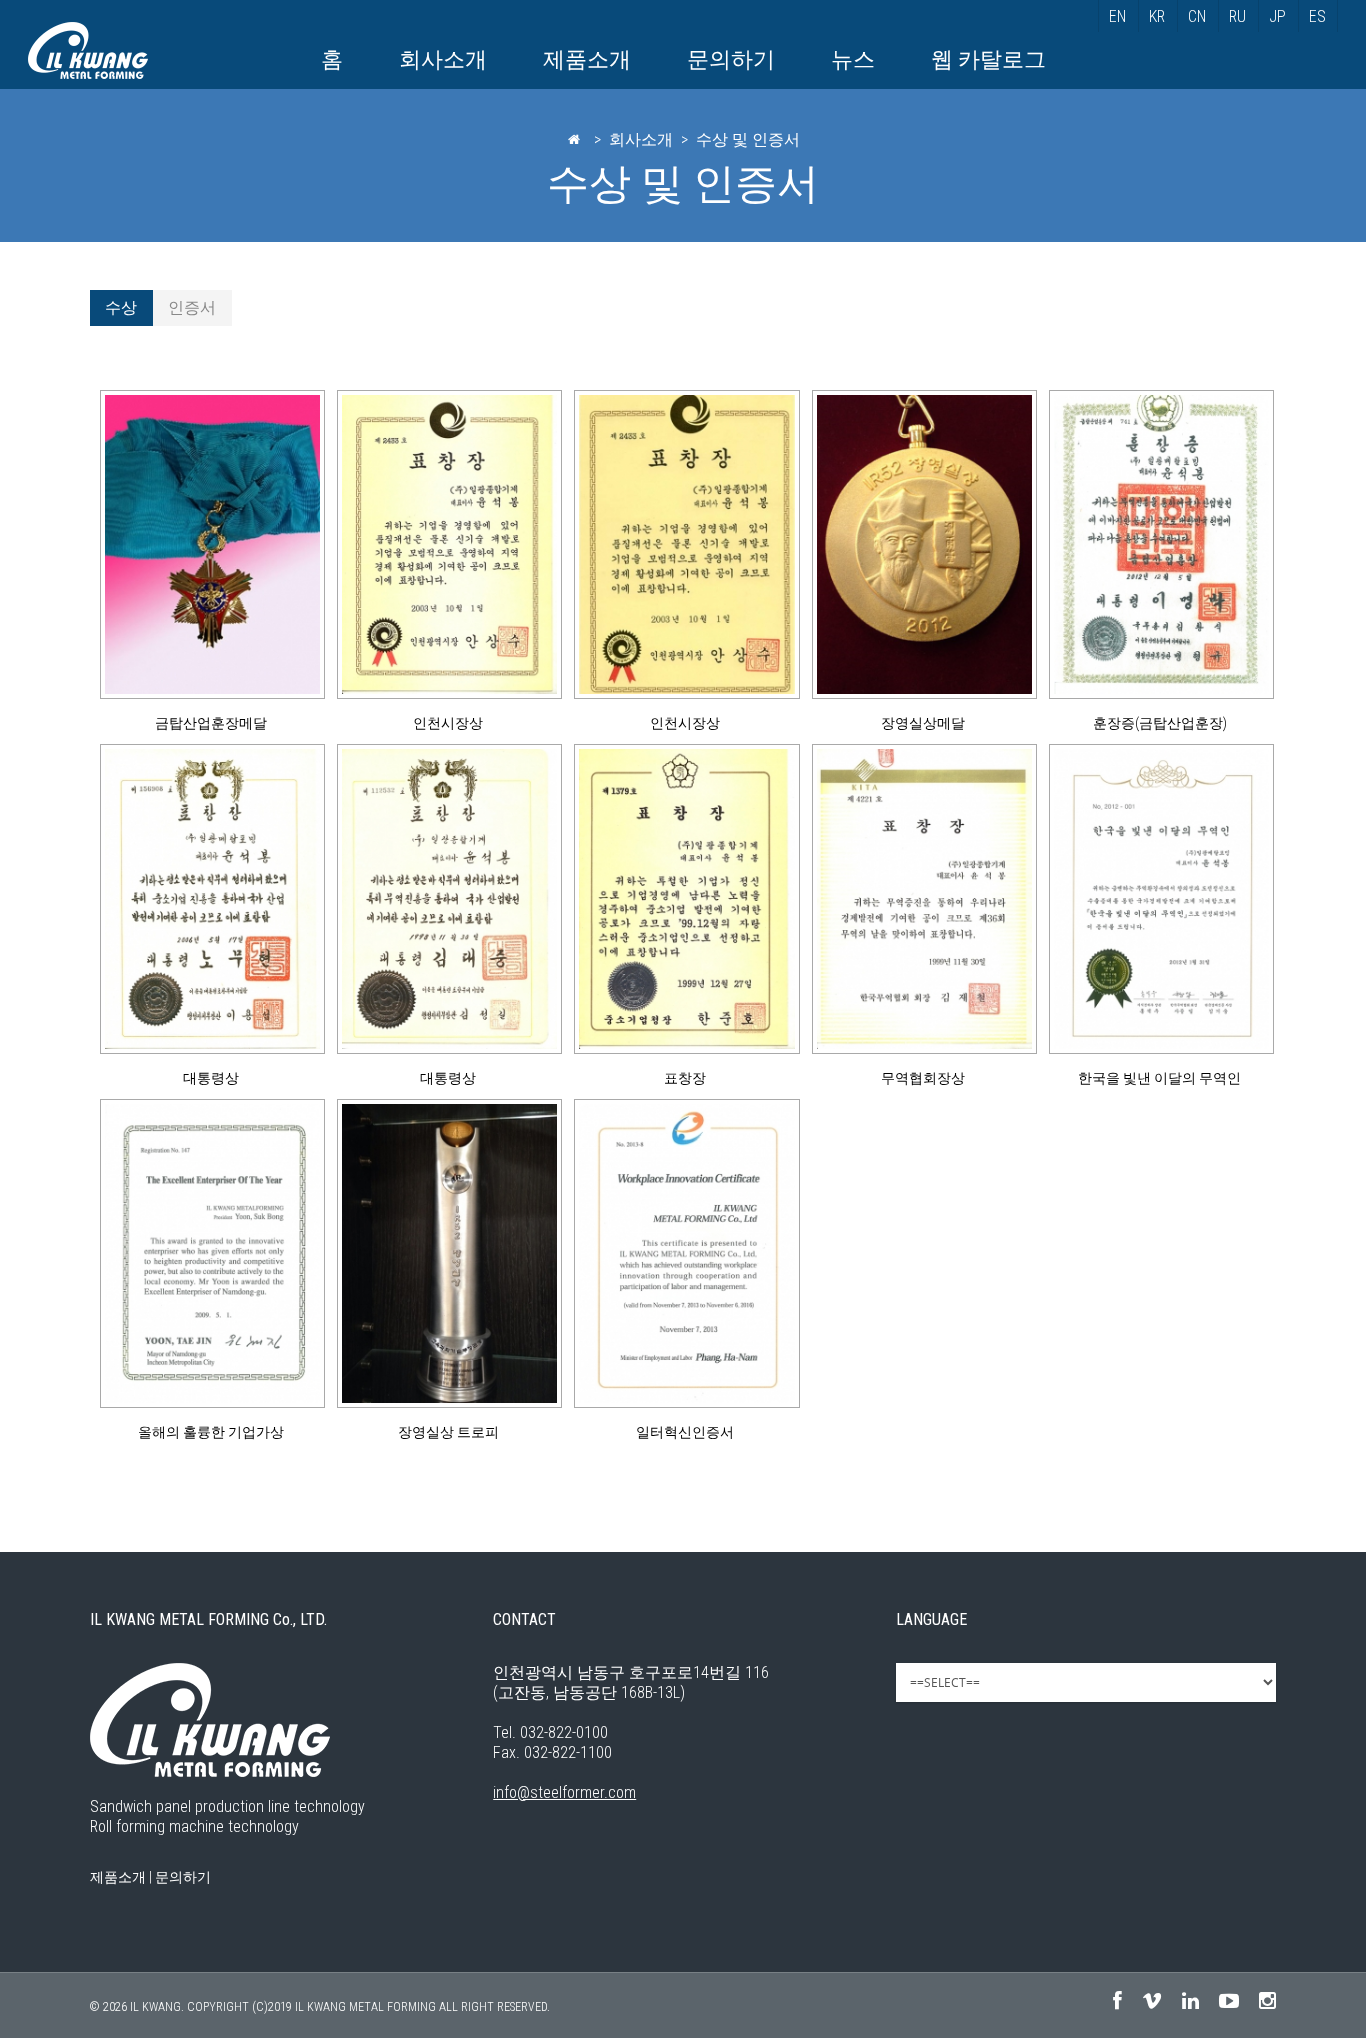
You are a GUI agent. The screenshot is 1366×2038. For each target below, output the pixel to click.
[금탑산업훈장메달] (208, 544)
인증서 (192, 307)
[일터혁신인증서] (682, 1253)
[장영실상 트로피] (445, 1253)
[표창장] (682, 898)
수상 (121, 307)
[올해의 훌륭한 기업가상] (208, 1253)
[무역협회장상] (920, 898)
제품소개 (587, 59)
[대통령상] (208, 898)
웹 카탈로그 (988, 59)
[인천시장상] (445, 544)
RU (1237, 16)
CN (1197, 16)
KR (1157, 16)
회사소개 (443, 59)
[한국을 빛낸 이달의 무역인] (1157, 898)
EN (1117, 16)
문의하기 (731, 59)
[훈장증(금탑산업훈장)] (1157, 544)
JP (1277, 16)
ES (1317, 16)
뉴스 (853, 59)
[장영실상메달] (920, 544)
